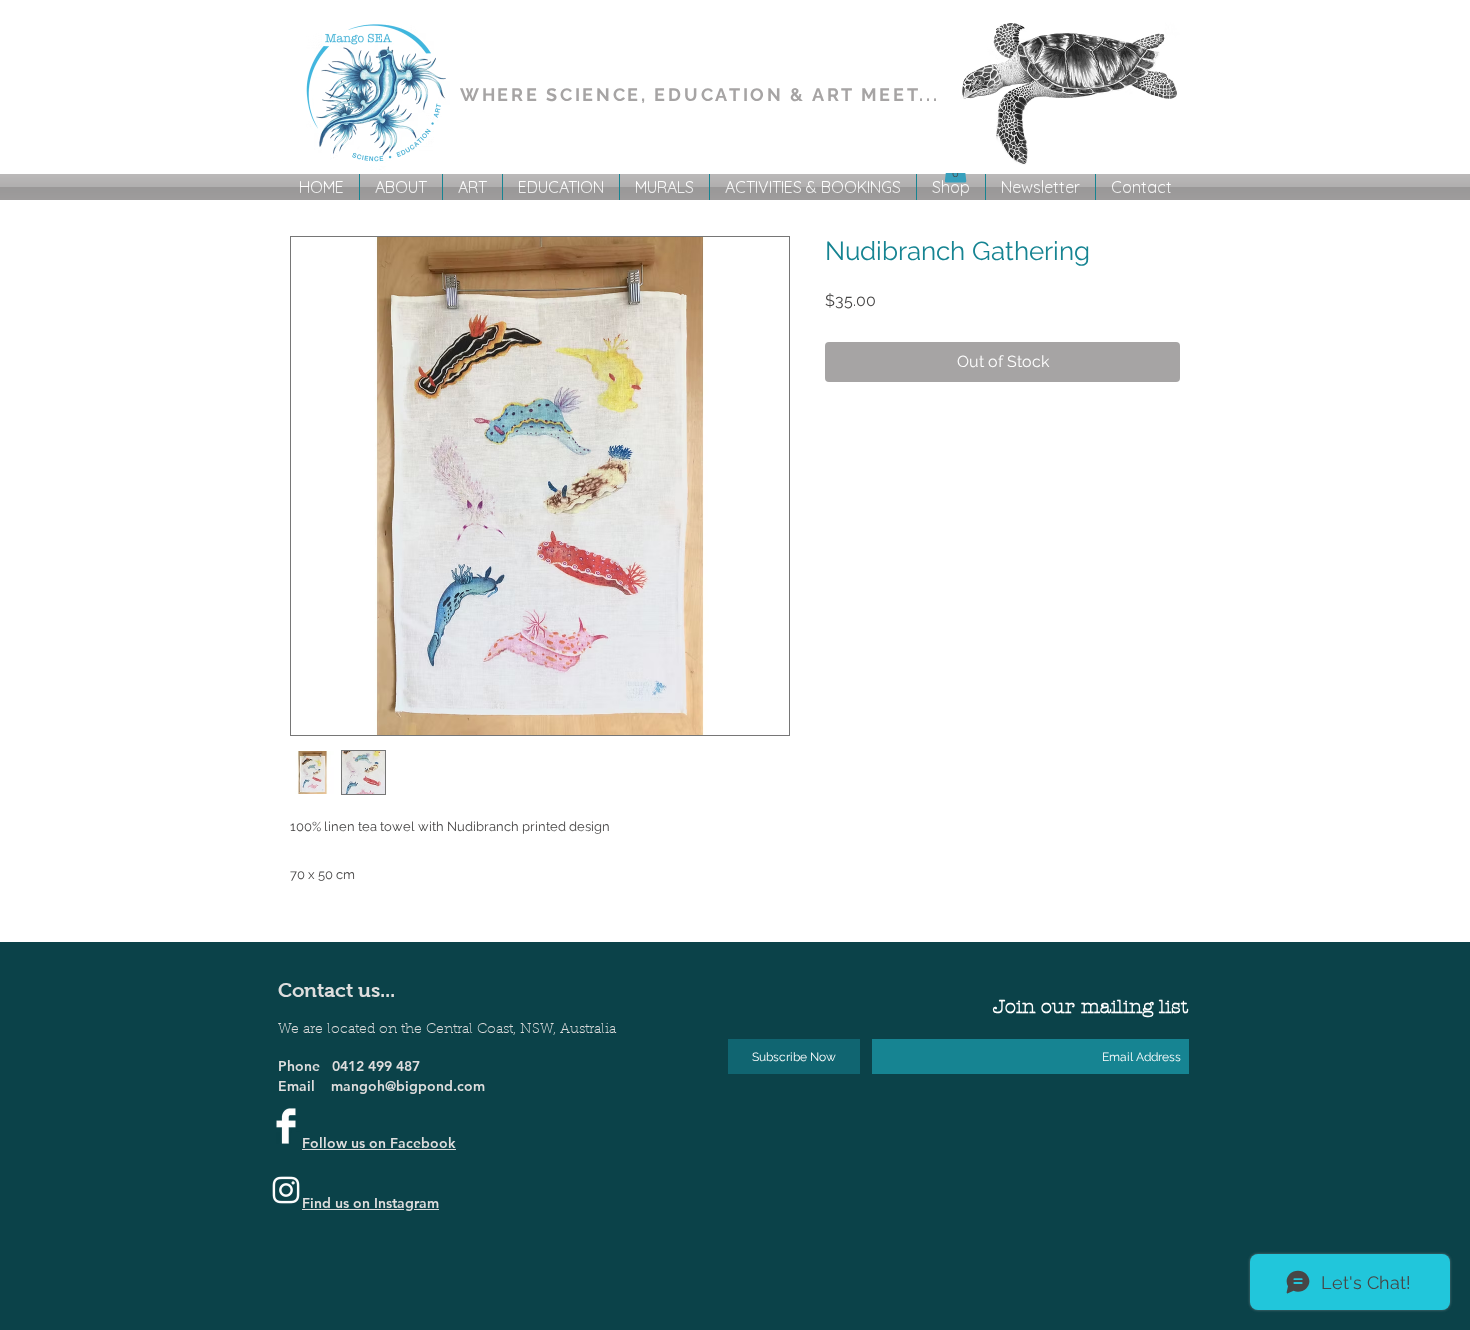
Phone (305, 1066)
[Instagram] (286, 1190)
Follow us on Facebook (379, 1143)
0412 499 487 (376, 1066)
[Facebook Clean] (286, 1126)
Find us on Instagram (370, 1203)
